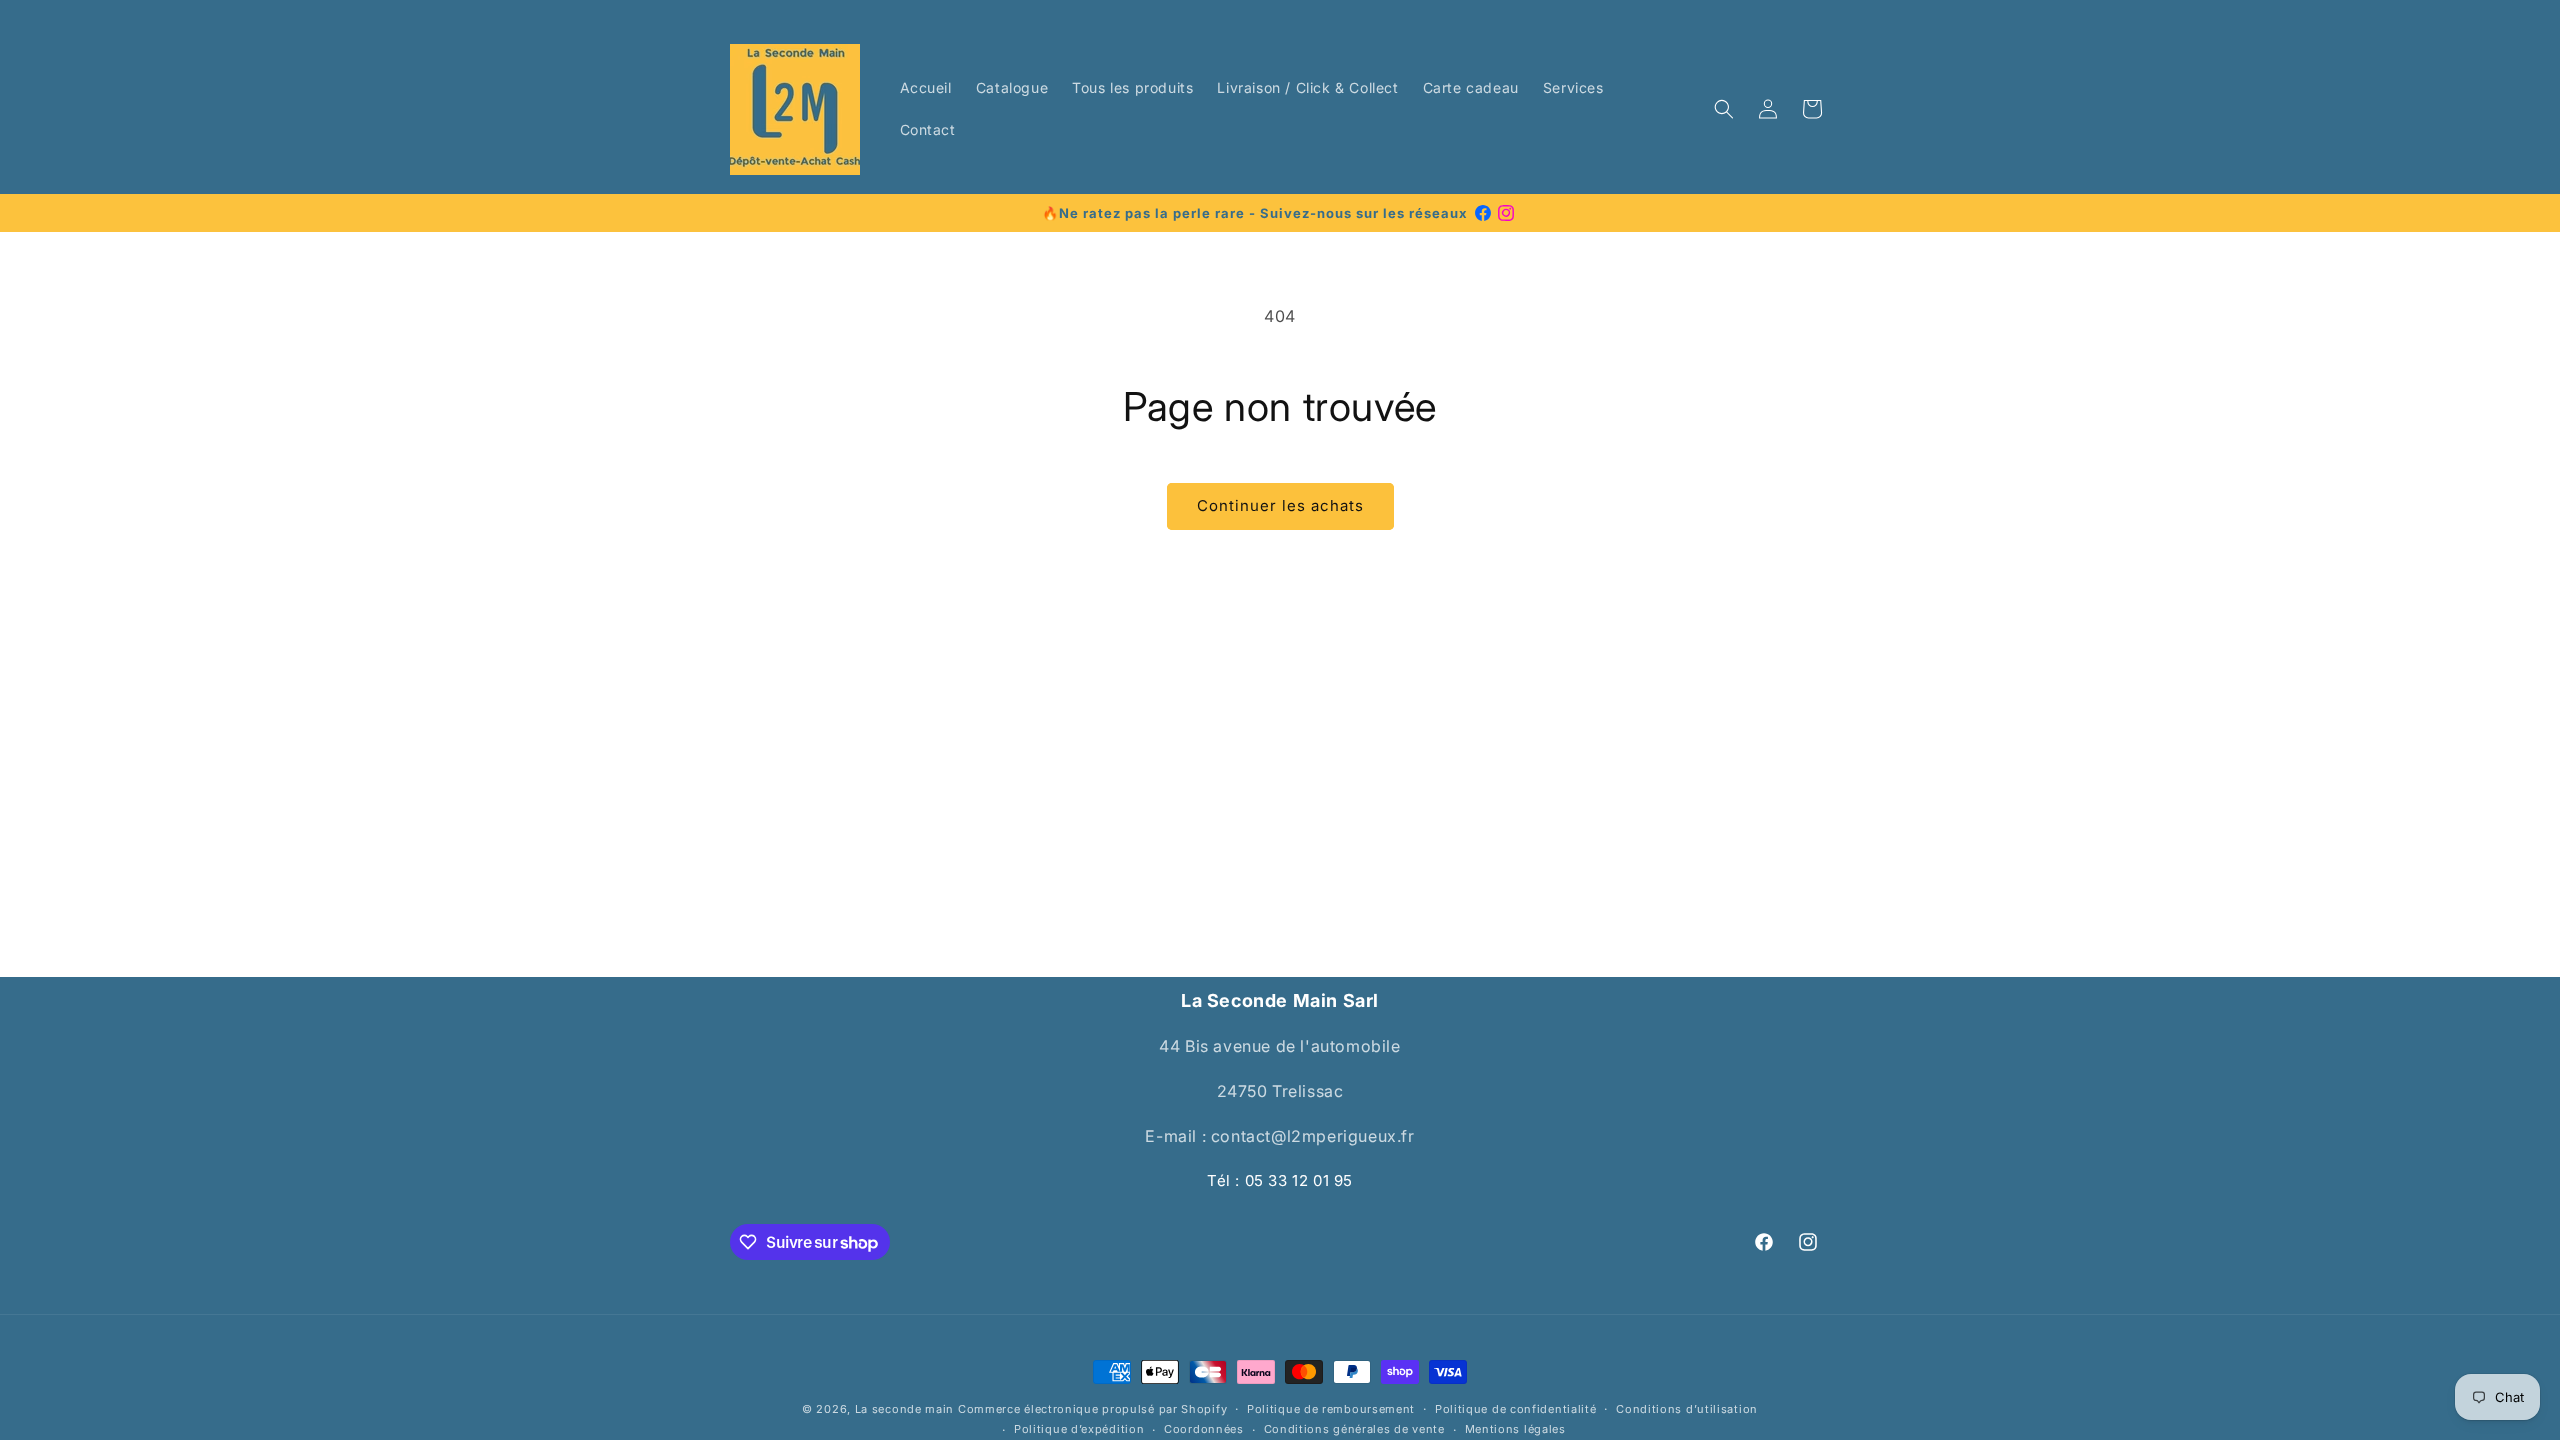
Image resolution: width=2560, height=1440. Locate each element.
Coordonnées (1204, 1429)
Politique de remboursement (1331, 1409)
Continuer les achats (1280, 505)
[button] (1724, 109)
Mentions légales (1515, 1429)
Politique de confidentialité (1516, 1409)
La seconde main (905, 1409)
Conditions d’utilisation (1687, 1409)
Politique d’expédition (1079, 1429)
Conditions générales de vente (1354, 1429)
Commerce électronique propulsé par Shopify (1092, 1409)
